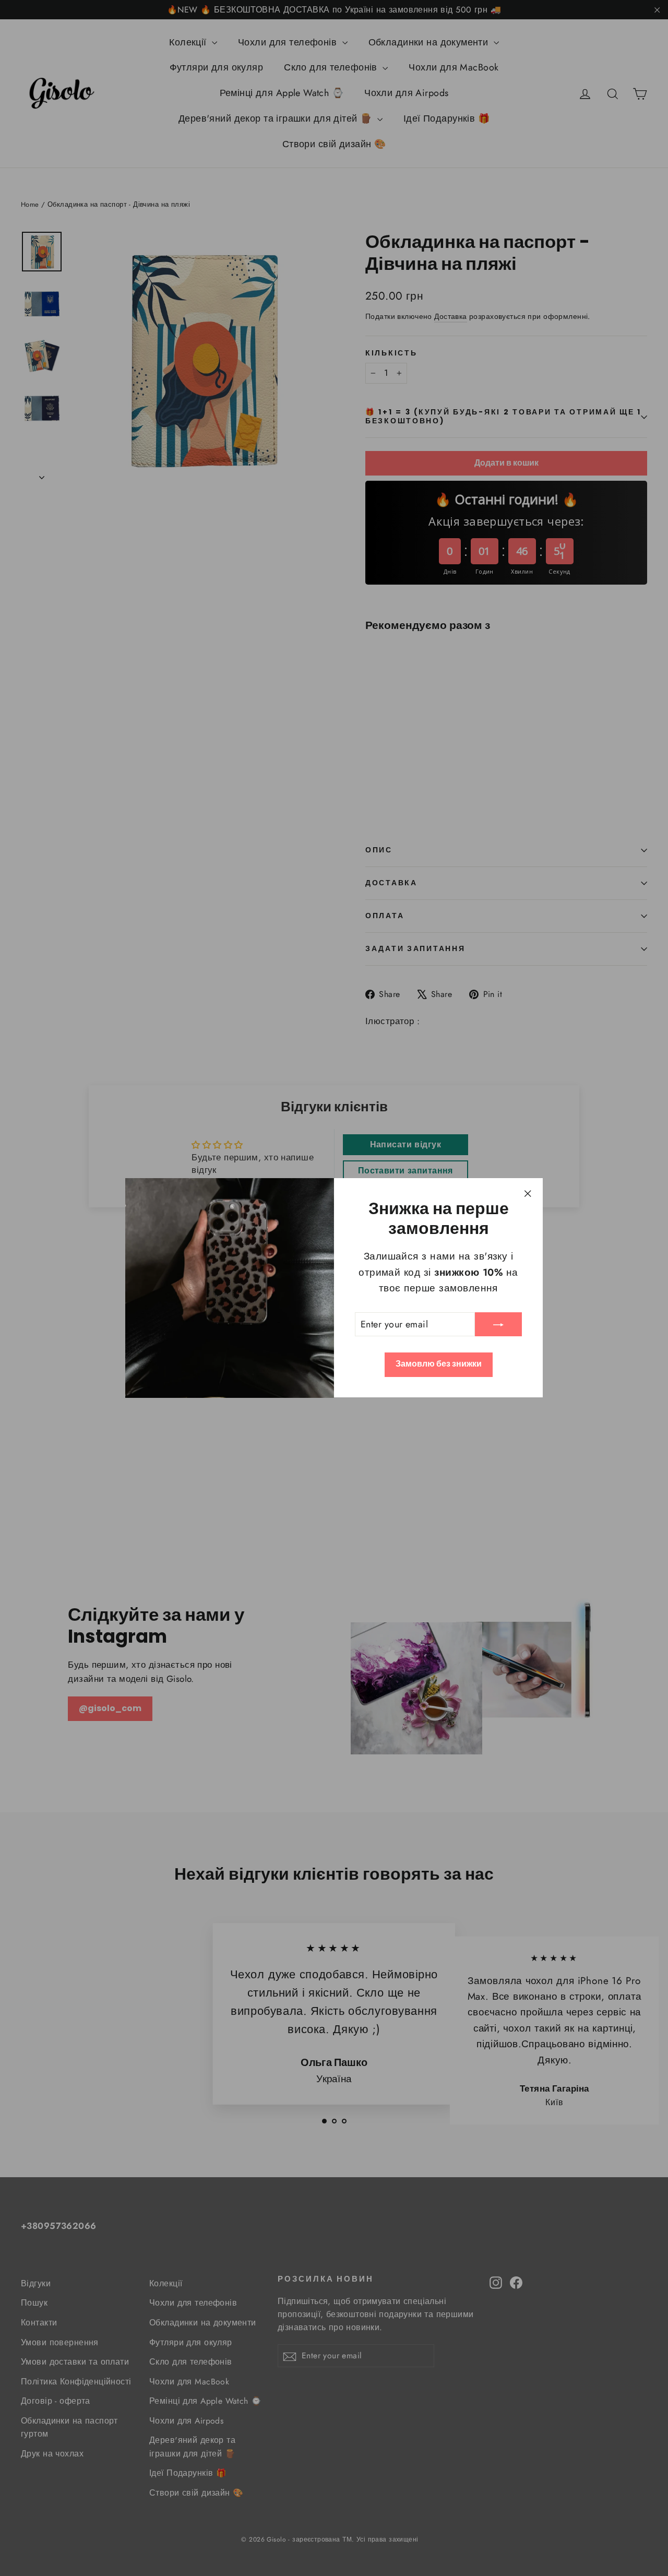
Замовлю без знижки (439, 1364)
